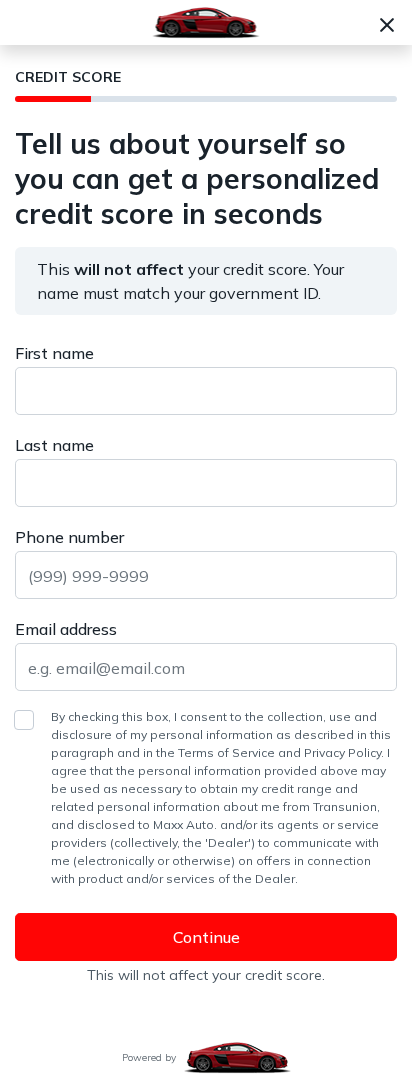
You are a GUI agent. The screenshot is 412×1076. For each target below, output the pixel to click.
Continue (206, 937)
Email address (66, 629)
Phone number (69, 537)
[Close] (387, 23)
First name (54, 353)
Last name (54, 445)
